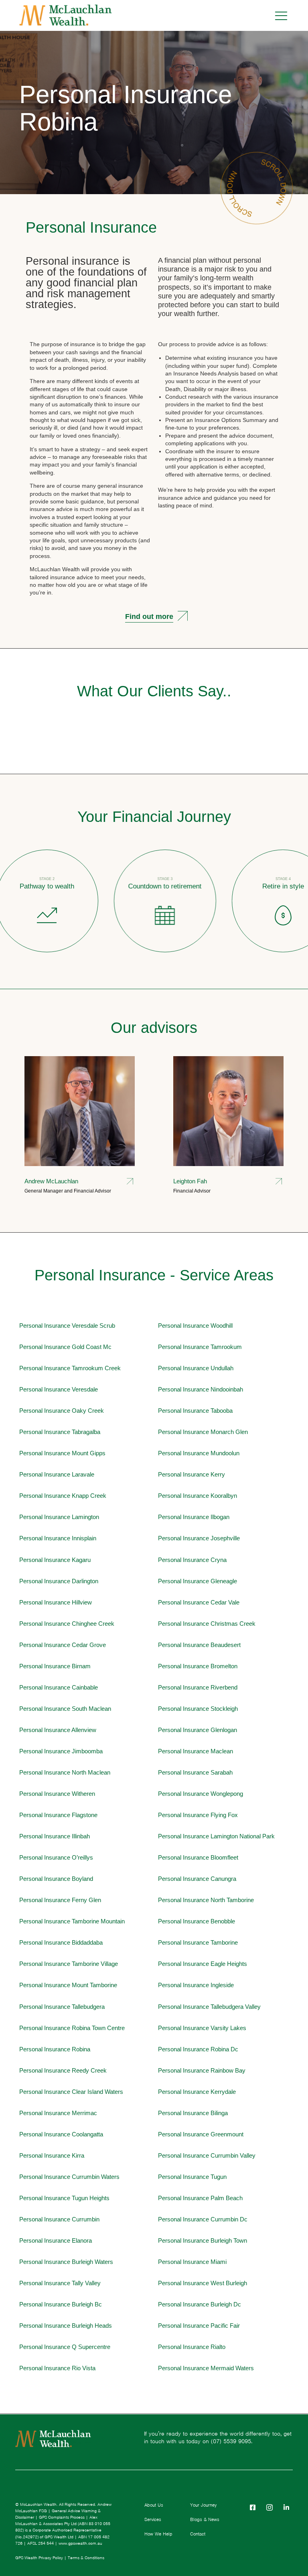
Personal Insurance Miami (192, 2262)
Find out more (149, 616)
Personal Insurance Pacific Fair (199, 2325)
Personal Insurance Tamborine (198, 1942)
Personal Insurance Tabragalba (60, 1432)
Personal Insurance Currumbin (59, 2219)
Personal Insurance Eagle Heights (203, 1964)
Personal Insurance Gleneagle (198, 1581)
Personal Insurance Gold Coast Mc (65, 1347)
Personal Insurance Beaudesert (199, 1645)
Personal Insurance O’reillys (56, 1857)
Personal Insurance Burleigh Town (203, 2240)
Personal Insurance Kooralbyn (198, 1496)
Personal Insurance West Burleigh (203, 2283)
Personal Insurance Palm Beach (200, 2198)
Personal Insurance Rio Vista (57, 2368)
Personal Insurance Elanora (56, 2240)
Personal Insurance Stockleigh (198, 1709)
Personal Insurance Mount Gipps (62, 1453)
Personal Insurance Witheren (57, 1794)
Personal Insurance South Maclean (65, 1709)
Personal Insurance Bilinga (193, 2113)
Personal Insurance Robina (126, 108)
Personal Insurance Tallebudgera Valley (209, 2007)
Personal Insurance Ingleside (196, 1985)
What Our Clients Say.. (154, 691)
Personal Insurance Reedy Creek (63, 2070)
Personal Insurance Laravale (57, 1474)
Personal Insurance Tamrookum (200, 1347)
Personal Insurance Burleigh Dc (200, 2304)
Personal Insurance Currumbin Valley (207, 2155)
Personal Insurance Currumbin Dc (203, 2219)
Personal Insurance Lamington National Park (216, 1836)
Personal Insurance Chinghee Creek (67, 1624)
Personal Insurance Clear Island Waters (71, 2092)
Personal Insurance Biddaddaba (61, 1942)
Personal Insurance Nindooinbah (201, 1389)
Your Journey (203, 2505)
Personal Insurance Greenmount (201, 2134)
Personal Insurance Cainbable (59, 1687)
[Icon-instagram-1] (269, 2507)
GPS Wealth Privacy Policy (39, 2558)
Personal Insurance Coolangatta (61, 2134)
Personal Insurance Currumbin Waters (69, 2177)
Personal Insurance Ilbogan (194, 1517)
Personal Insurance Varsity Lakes (202, 2028)
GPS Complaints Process (62, 2517)
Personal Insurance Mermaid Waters (206, 2368)
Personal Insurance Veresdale (59, 1389)
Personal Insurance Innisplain (58, 1538)
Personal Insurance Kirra (52, 2155)
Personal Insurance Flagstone (58, 1815)
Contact (198, 2534)
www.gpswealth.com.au (80, 2543)
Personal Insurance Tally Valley (60, 2283)
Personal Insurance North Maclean (65, 1772)
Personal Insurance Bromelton (198, 1666)
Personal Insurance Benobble (197, 1921)
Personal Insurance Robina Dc (198, 2049)
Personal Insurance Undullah (196, 1368)
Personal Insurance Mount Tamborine (68, 1985)
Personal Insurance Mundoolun (199, 1453)
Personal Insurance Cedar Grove (63, 1645)
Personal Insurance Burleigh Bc (61, 2304)
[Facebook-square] (253, 2507)
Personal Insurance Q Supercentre (65, 2347)
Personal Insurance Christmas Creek (207, 1624)
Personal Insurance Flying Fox (198, 1815)
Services (153, 2519)
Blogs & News (205, 2519)
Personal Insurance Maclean (196, 1751)
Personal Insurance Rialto (192, 2347)
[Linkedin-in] (286, 2507)
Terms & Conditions (86, 2558)
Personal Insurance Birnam (55, 1666)
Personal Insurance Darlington (59, 1581)
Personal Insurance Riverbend (198, 1687)
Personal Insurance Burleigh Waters (66, 2262)
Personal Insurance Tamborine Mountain (72, 1921)
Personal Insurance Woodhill (195, 1326)
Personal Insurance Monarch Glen (203, 1432)
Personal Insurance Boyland (56, 1879)
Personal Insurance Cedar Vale (199, 1602)
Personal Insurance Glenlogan (198, 1730)
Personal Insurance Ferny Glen (60, 1900)
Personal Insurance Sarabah (195, 1772)
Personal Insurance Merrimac (58, 2113)
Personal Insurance (91, 227)
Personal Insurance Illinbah (55, 1836)
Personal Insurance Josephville (199, 1538)
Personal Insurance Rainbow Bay (202, 2070)
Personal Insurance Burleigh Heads (66, 2325)
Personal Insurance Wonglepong (201, 1794)
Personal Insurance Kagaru (55, 1560)
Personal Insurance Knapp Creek (63, 1496)
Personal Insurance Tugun (192, 2177)
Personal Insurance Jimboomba (61, 1751)
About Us (154, 2505)
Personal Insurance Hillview (56, 1602)
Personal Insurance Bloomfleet (198, 1857)
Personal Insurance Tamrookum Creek (70, 1368)
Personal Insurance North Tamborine (206, 1900)
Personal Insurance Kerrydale (197, 2092)
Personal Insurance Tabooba (195, 1411)
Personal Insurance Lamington (59, 1517)
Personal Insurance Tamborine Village (69, 1964)
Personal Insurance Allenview (58, 1730)
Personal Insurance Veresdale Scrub (67, 1326)
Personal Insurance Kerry (191, 1474)
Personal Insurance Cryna (192, 1560)
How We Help (158, 2534)
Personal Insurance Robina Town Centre (72, 2028)
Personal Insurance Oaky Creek (62, 1411)
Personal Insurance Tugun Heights (64, 2198)
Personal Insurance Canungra (197, 1879)
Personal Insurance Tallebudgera (62, 2007)
